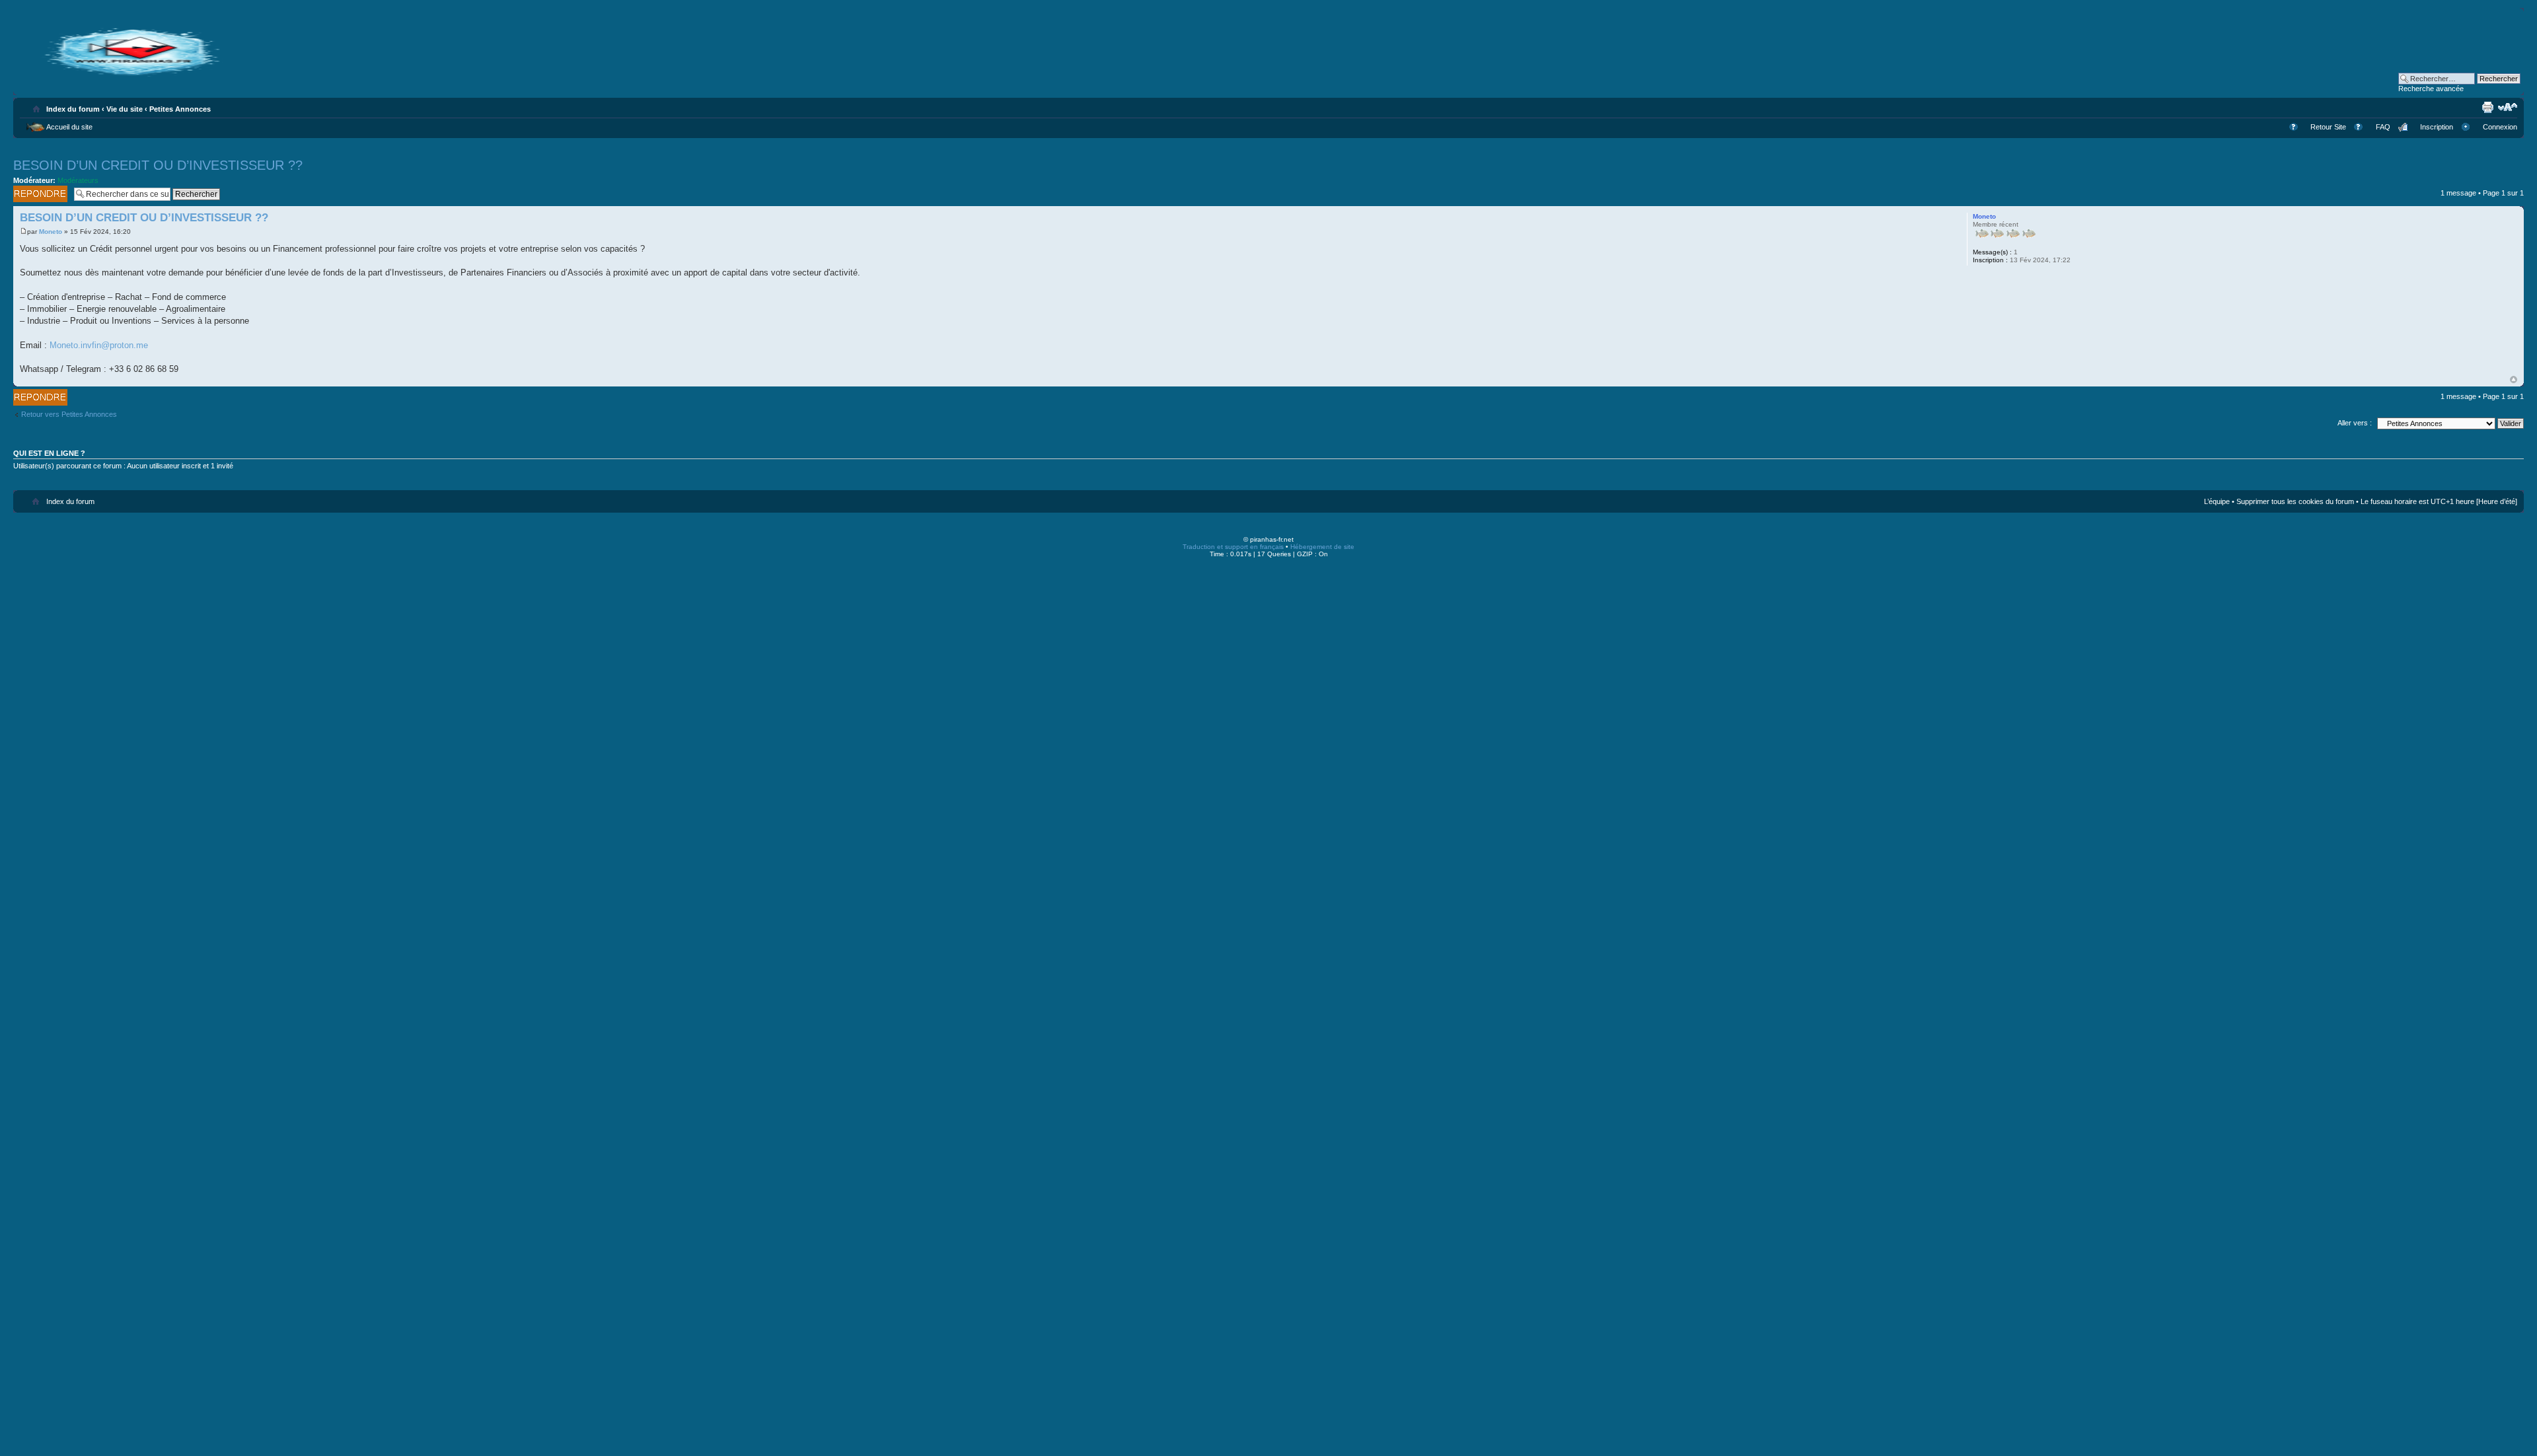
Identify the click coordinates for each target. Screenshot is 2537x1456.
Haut (2514, 380)
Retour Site (2328, 127)
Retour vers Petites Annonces (69, 414)
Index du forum (73, 109)
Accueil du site (69, 127)
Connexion (2500, 127)
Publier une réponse (31, 194)
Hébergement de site (1322, 547)
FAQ (2383, 127)
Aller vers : (2355, 423)
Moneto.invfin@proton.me (99, 345)
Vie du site (125, 109)
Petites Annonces (180, 109)
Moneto (51, 232)
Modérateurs (78, 180)
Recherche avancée (2431, 89)
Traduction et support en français (1233, 547)
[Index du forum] (132, 74)
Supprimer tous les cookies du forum (2295, 501)
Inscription (2437, 127)
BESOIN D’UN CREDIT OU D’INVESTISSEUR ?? (158, 165)
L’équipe (2217, 501)
